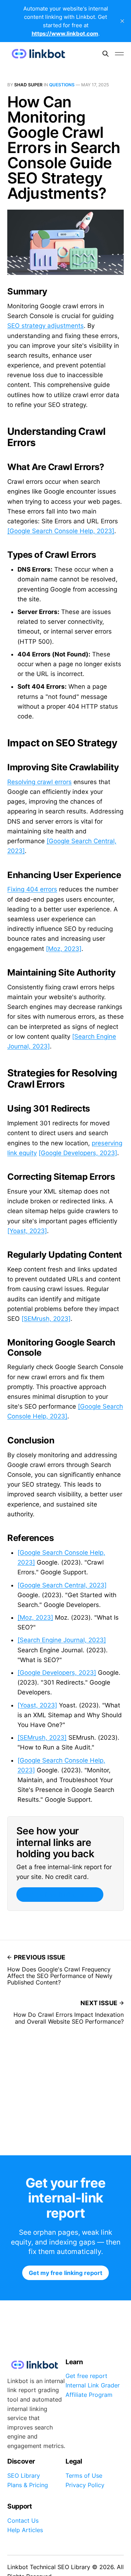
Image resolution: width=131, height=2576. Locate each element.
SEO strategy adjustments (45, 326)
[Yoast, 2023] (27, 1231)
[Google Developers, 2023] (78, 1153)
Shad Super (28, 85)
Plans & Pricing (28, 2485)
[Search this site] (106, 54)
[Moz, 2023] (64, 949)
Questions (62, 85)
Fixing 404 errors (32, 889)
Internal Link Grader (93, 2385)
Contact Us (23, 2521)
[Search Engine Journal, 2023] (62, 1640)
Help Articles (25, 2530)
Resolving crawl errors (39, 782)
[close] (122, 21)
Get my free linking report (60, 1895)
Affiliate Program (89, 2395)
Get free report (86, 2376)
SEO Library (24, 2476)
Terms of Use (84, 2476)
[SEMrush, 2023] (46, 1319)
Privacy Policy (85, 2485)
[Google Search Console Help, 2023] (61, 531)
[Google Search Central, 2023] (62, 1585)
